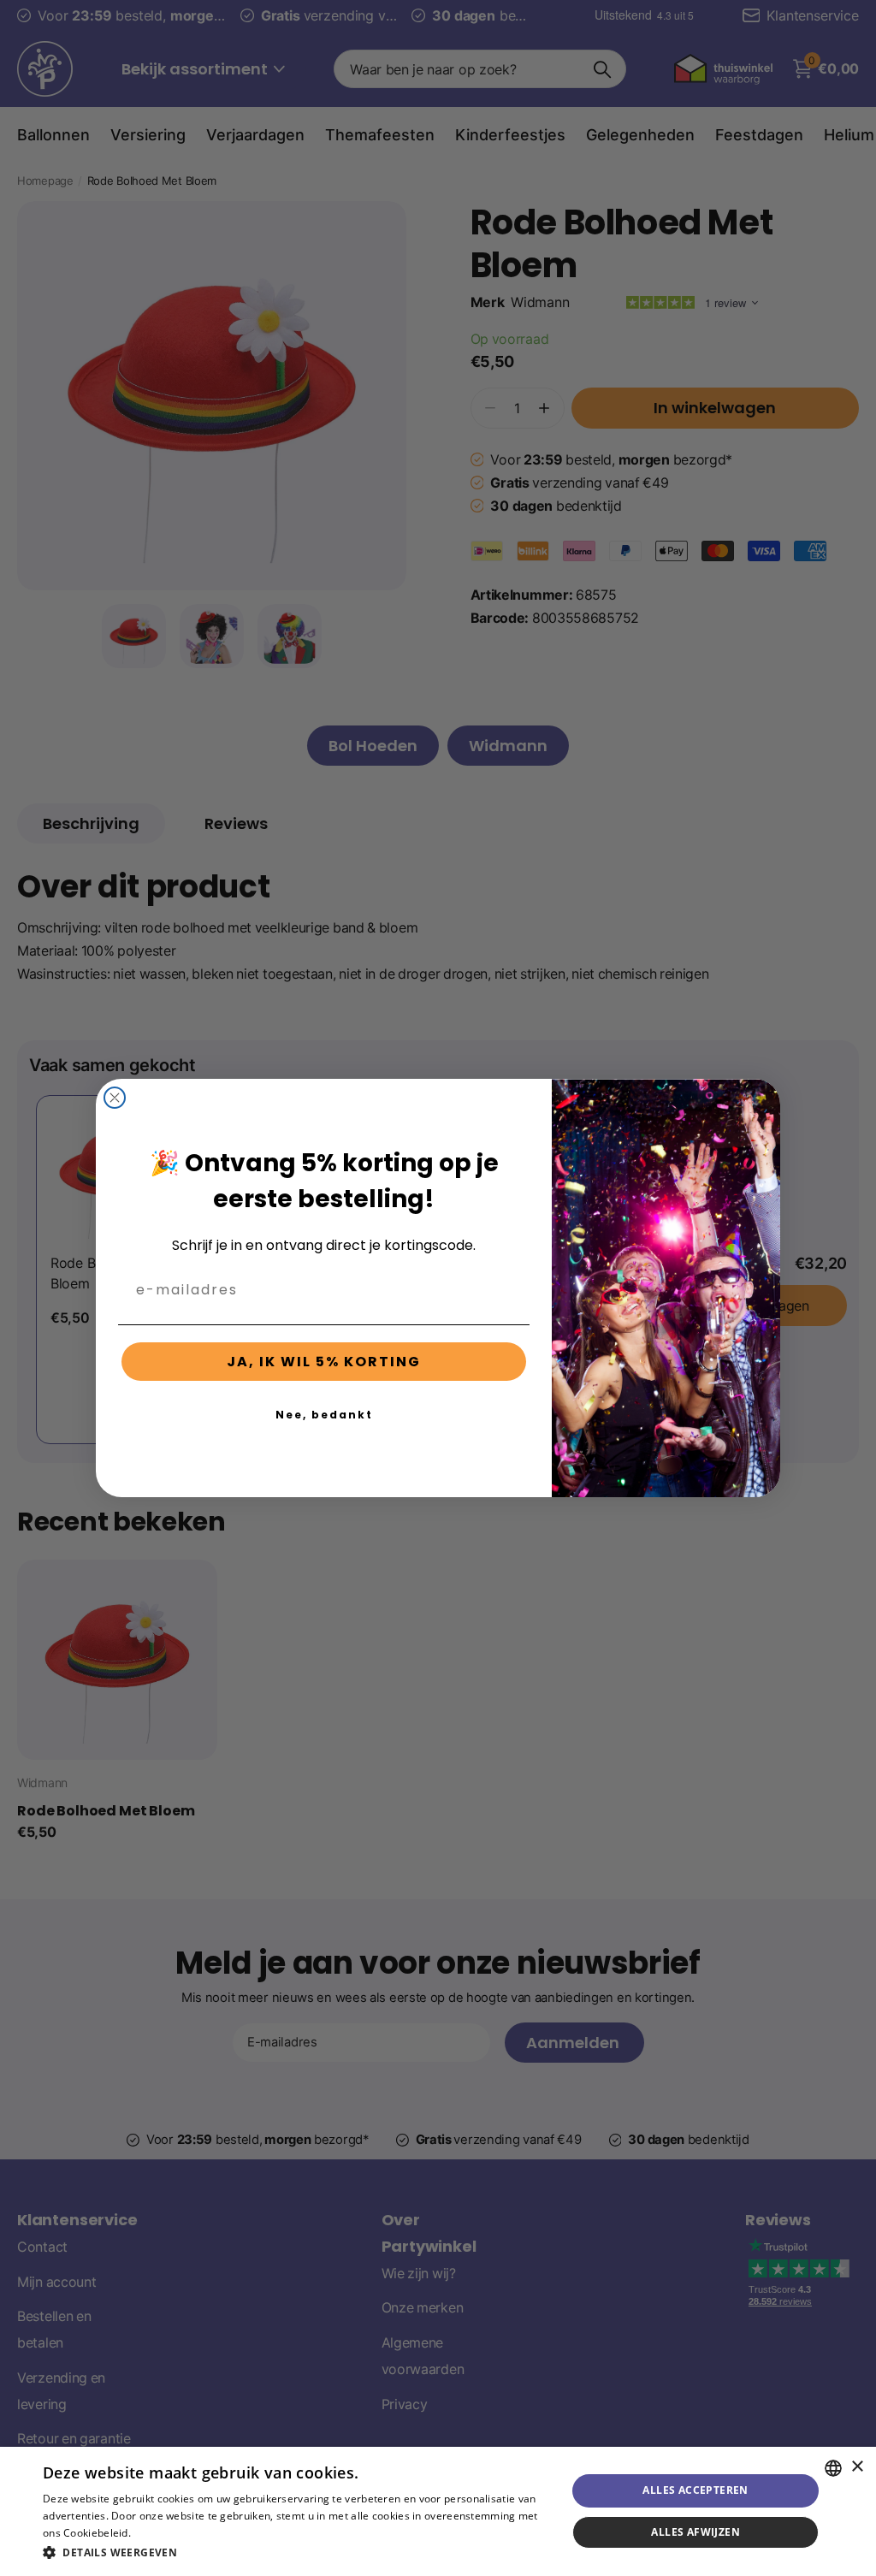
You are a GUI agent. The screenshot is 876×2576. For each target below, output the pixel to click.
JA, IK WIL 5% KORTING (324, 1362)
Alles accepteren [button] (695, 2490)
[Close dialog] (115, 1098)
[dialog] (438, 2511)
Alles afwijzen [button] (695, 2532)
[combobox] (833, 2468)
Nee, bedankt (324, 1415)
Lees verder (163, 2533)
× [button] (857, 2467)
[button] (297, 2552)
